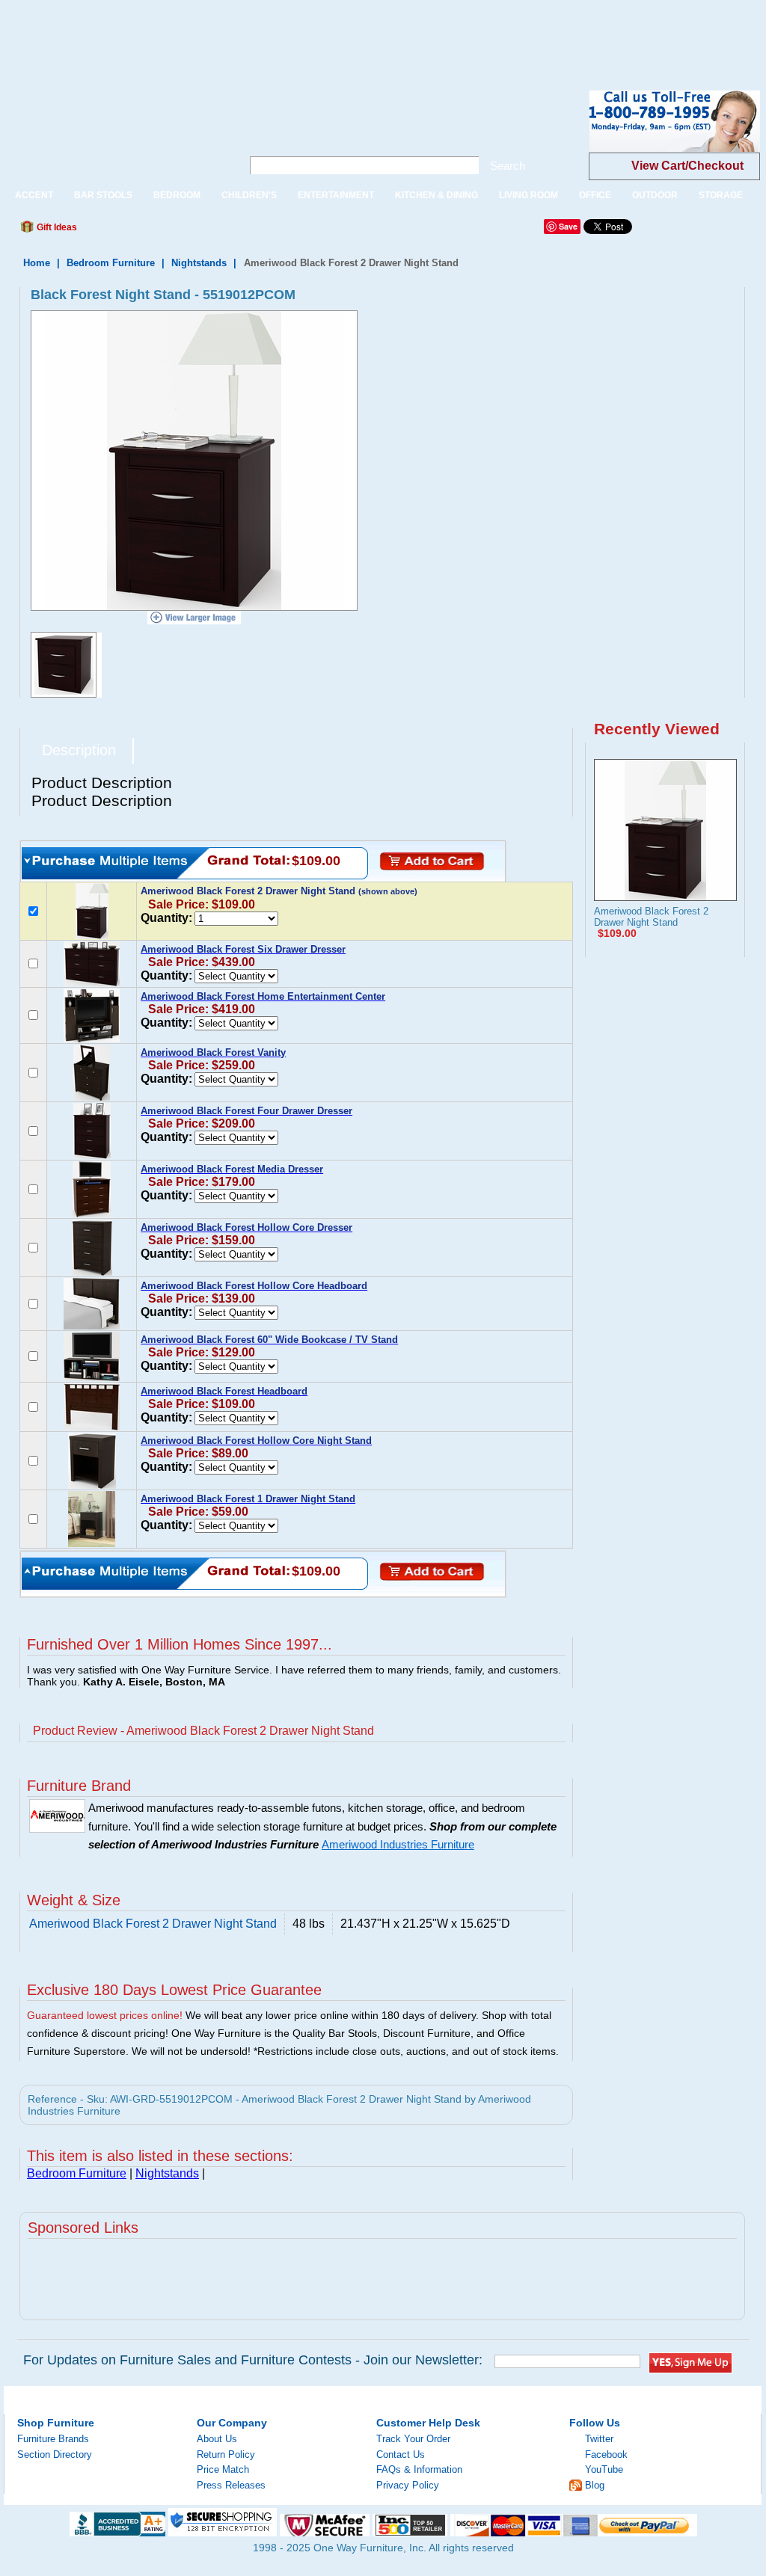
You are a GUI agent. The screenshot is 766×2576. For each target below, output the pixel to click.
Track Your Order (413, 2439)
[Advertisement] (272, 34)
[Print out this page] (197, 231)
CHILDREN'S (249, 195)
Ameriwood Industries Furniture (398, 1845)
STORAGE (721, 195)
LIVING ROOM (528, 195)
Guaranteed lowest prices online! (105, 2015)
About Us (217, 2439)
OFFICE (595, 195)
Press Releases (231, 2485)
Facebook (606, 2454)
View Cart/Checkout (687, 166)
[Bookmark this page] (122, 231)
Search (508, 166)
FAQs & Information (419, 2469)
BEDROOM (177, 195)
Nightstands (199, 263)
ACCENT (34, 195)
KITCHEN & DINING (436, 195)
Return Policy (226, 2454)
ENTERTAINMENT (336, 195)
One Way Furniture (115, 133)
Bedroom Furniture (111, 263)
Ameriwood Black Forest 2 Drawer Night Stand (651, 917)
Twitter (599, 2439)
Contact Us (401, 2454)
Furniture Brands (53, 2439)
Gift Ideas (56, 227)
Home (37, 263)
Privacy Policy (408, 2485)
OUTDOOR (655, 195)
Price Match (223, 2469)
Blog (595, 2485)
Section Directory (55, 2454)
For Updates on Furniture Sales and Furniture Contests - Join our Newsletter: (253, 2360)
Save (568, 226)
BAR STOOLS (103, 195)
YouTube (604, 2469)
